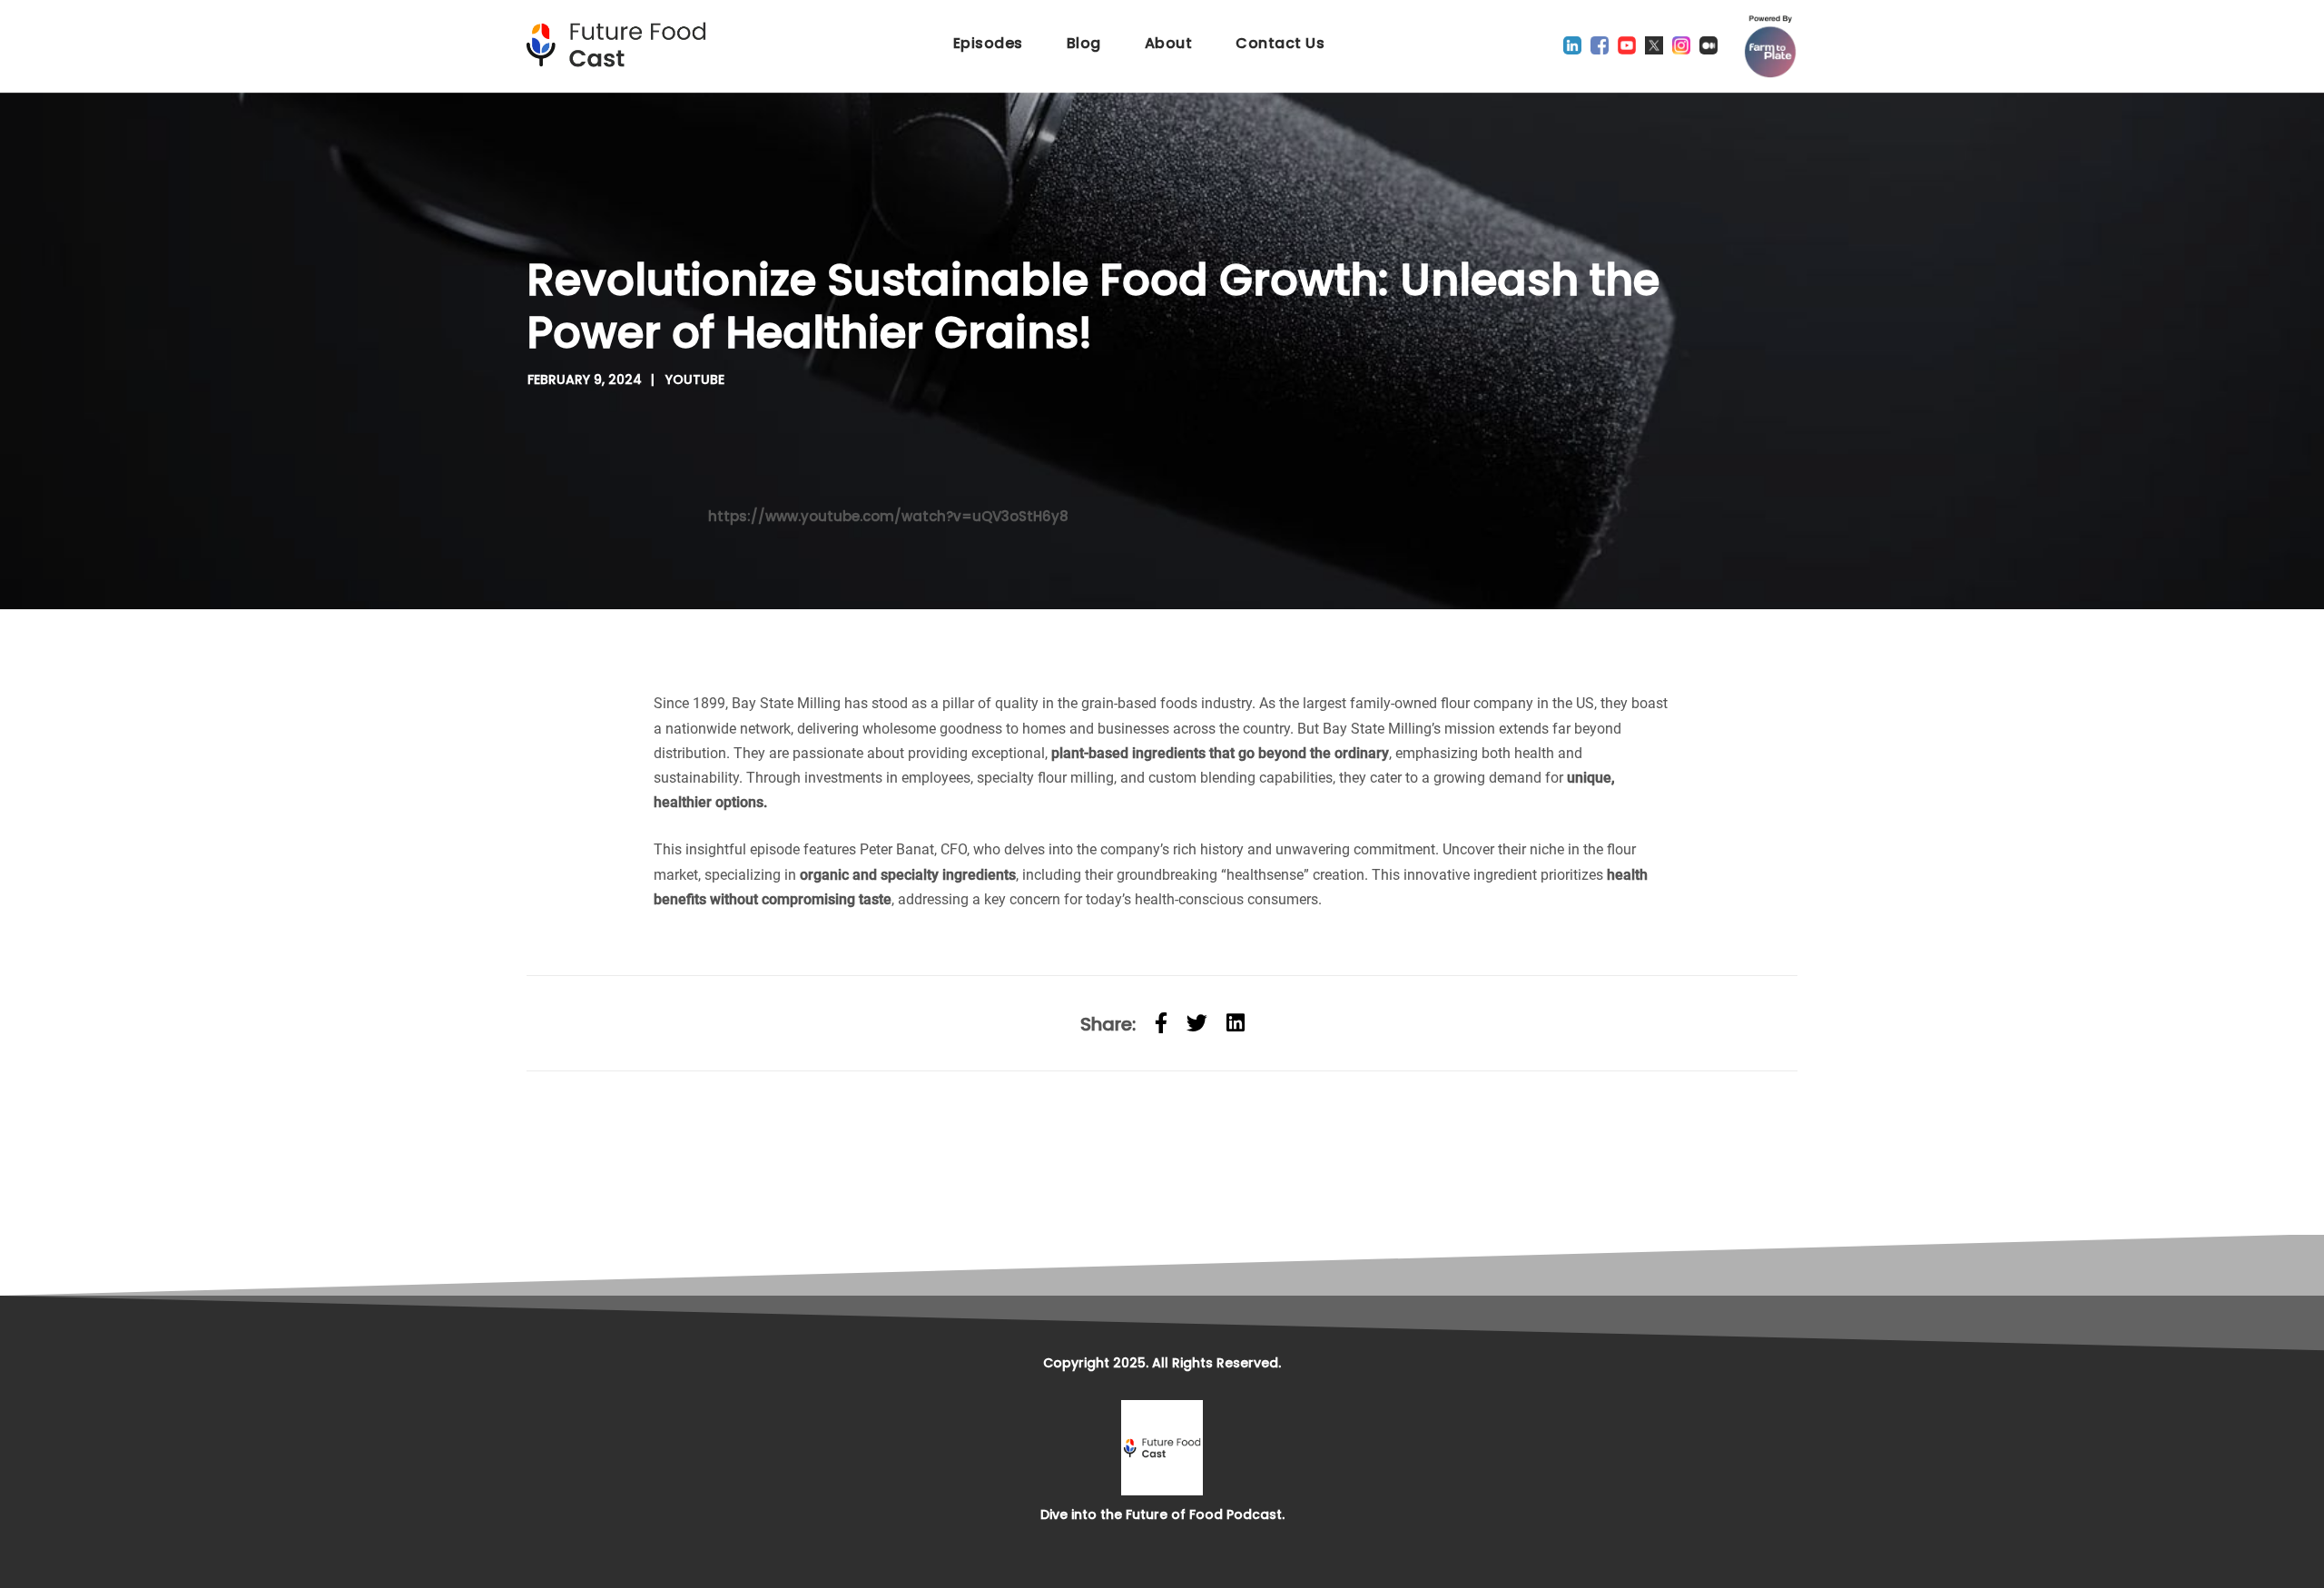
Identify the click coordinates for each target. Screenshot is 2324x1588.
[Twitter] (1654, 45)
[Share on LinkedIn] (1236, 1023)
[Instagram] (1681, 45)
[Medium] (1709, 45)
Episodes (988, 43)
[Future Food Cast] (622, 45)
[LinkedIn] (1572, 45)
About (1169, 43)
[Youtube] (1627, 45)
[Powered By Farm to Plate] (1770, 46)
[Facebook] (1600, 45)
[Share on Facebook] (1161, 1023)
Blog (1084, 43)
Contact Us (1280, 43)
